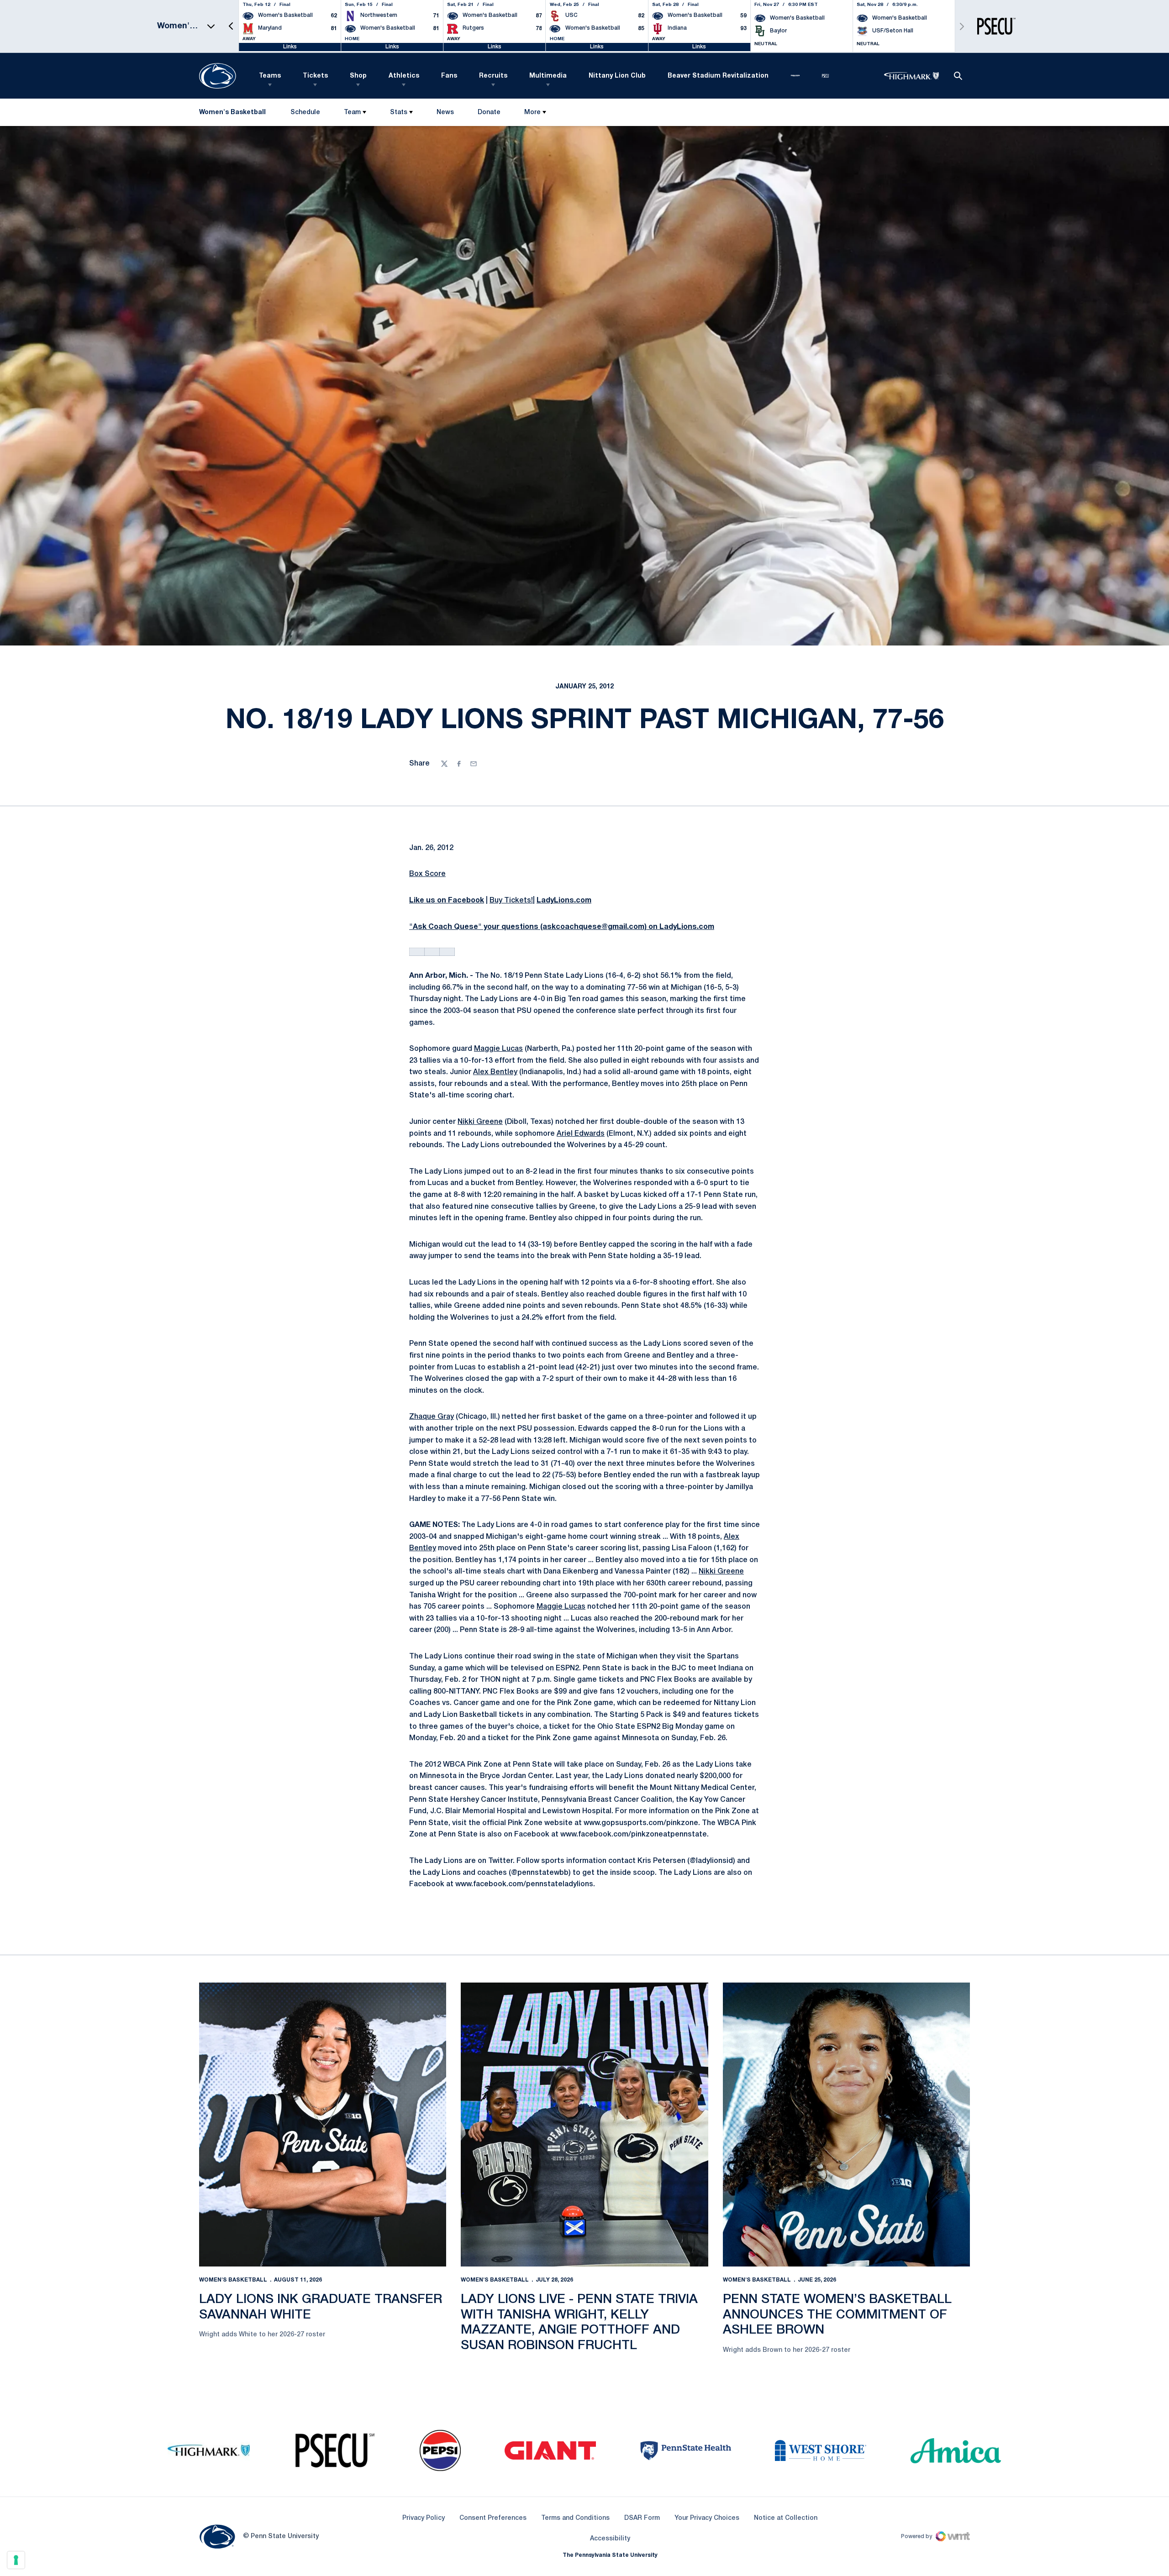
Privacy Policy (424, 2518)
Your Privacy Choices (707, 2518)
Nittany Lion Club (617, 76)
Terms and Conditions (575, 2518)
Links (290, 47)
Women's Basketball (233, 2280)
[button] (231, 26)
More (532, 113)
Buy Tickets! (511, 901)
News (445, 113)
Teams (270, 76)
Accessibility (610, 2539)
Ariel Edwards (581, 1134)
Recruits (493, 76)
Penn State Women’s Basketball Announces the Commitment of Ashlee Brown (837, 2315)
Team (352, 113)
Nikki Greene (480, 1122)
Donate (489, 114)
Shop (358, 76)
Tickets (315, 76)
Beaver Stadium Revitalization (718, 76)
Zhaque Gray (432, 1417)
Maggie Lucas (498, 1049)
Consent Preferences (493, 2518)
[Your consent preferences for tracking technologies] (16, 2560)
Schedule (305, 113)
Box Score (427, 874)
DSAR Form (642, 2518)
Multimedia (548, 76)
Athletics (404, 76)
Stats (399, 113)
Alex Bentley (495, 1072)
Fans (449, 76)
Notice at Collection (786, 2518)
